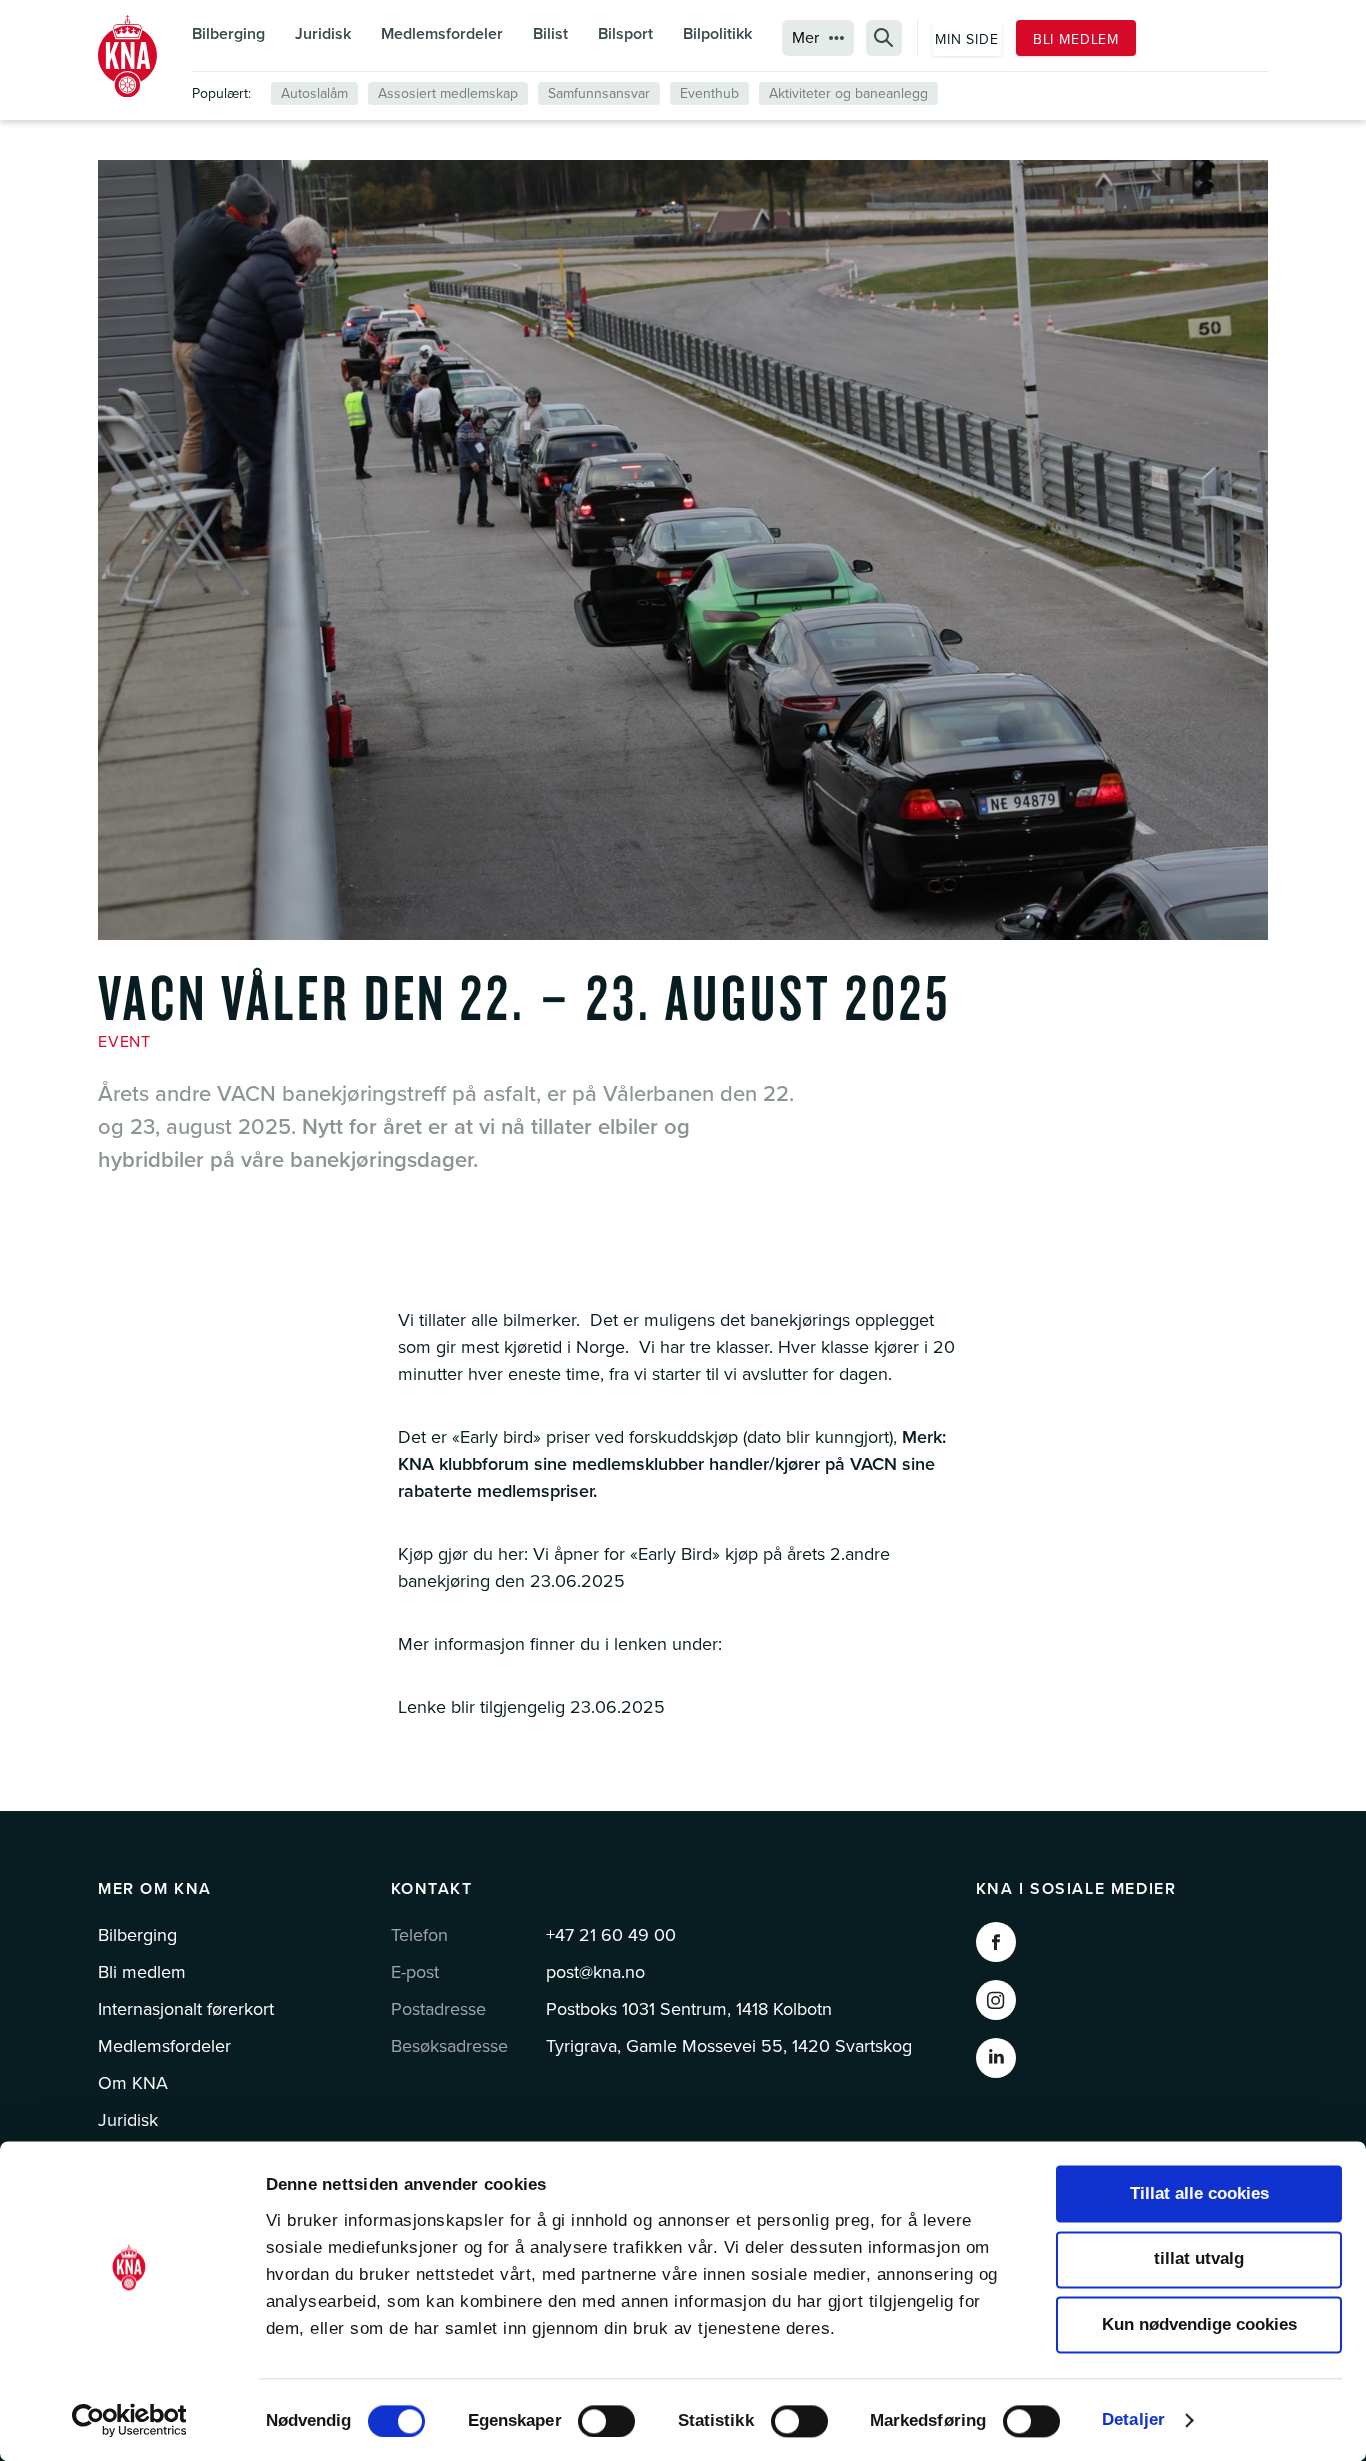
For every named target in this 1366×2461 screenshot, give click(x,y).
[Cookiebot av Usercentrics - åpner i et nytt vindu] (129, 2420)
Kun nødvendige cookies (1199, 2324)
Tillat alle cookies (1199, 2193)
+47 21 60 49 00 (611, 1935)
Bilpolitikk (717, 34)
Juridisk (323, 34)
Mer (805, 38)
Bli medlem (1076, 39)
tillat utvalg (1199, 2259)
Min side (967, 39)
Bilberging (228, 34)
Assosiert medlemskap (448, 93)
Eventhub (709, 93)
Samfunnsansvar (599, 93)
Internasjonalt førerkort (186, 2009)
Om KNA (133, 2083)
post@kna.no (595, 1972)
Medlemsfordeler (442, 34)
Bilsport (625, 34)
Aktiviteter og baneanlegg (848, 93)
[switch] (606, 2421)
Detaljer (1133, 2419)
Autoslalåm (314, 93)
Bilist (550, 34)
